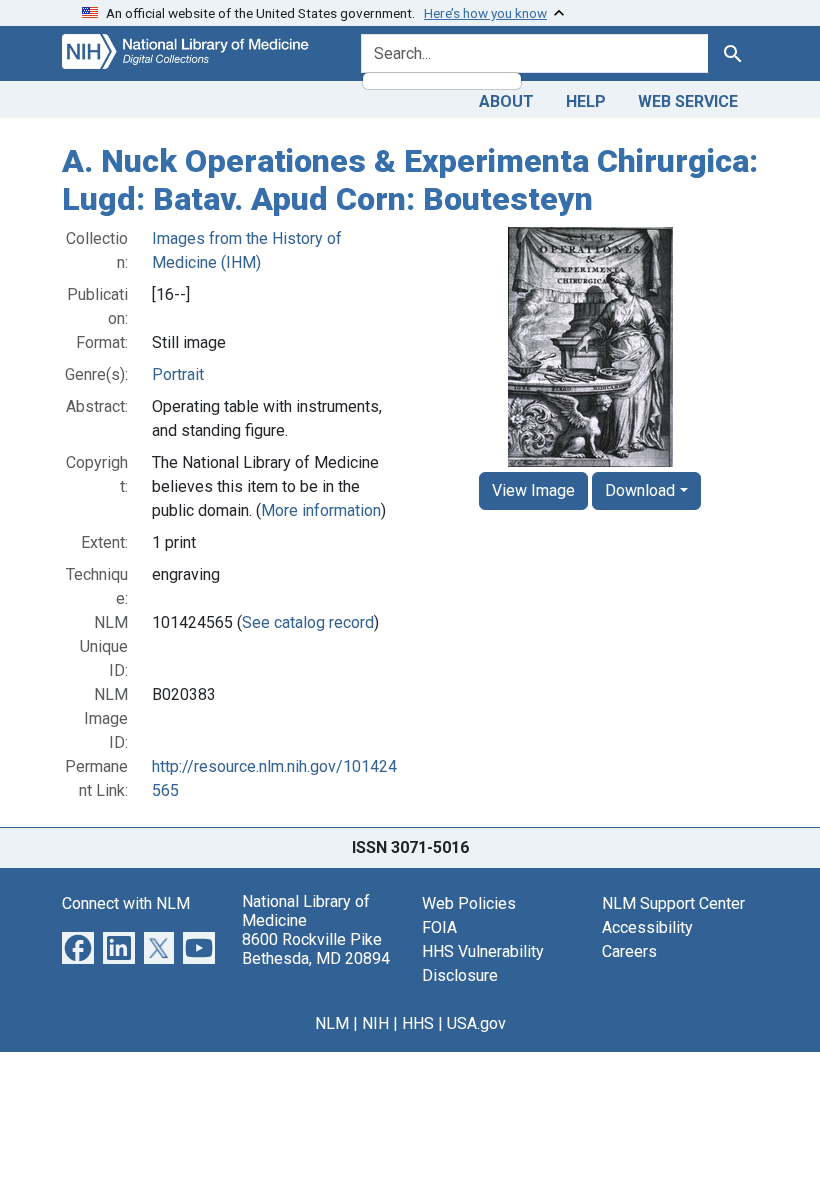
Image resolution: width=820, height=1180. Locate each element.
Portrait (178, 374)
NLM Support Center (673, 903)
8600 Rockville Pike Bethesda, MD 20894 (316, 949)
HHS (418, 1023)
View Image (533, 490)
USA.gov (476, 1023)
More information (321, 510)
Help (586, 101)
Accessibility (647, 927)
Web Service (688, 101)
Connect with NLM (126, 903)
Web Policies (469, 903)
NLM (332, 1023)
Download (640, 490)
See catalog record (308, 622)
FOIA (439, 927)
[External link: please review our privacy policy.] (78, 946)
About (506, 101)
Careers (629, 951)
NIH (375, 1023)
